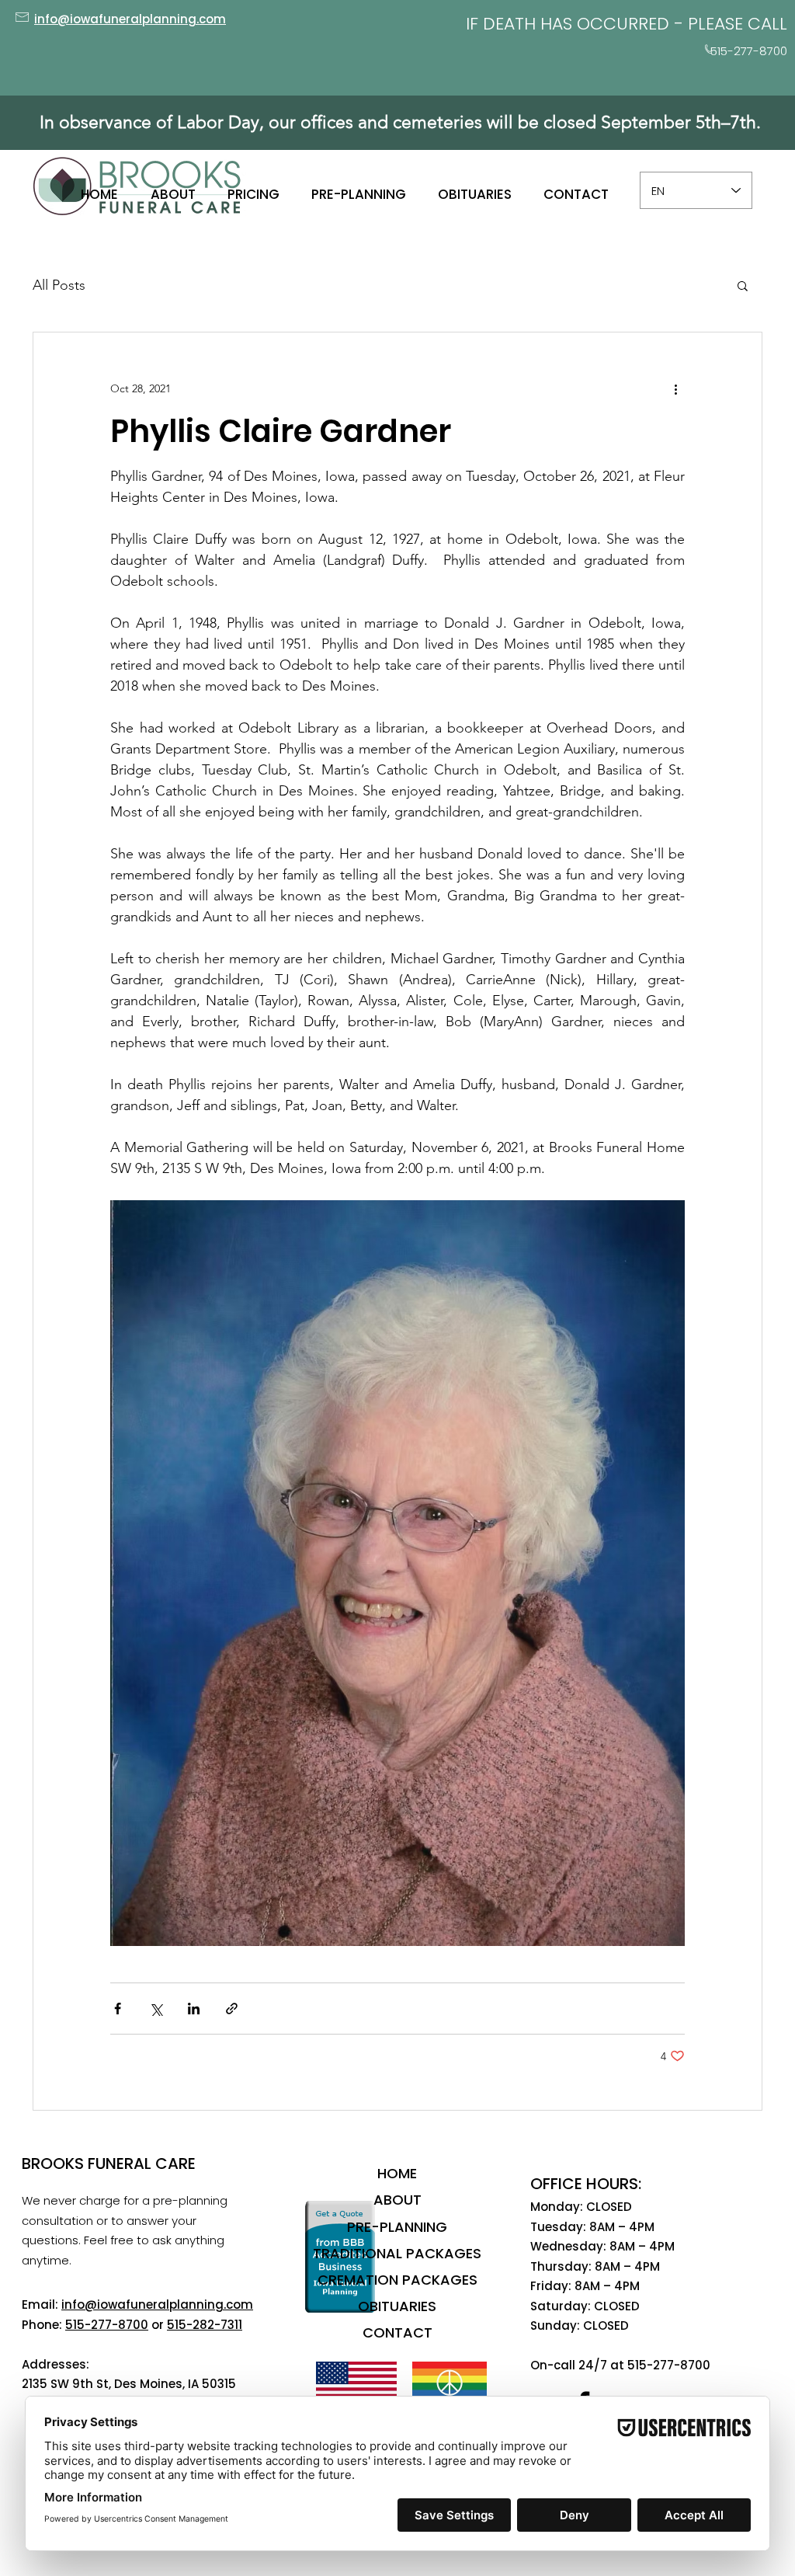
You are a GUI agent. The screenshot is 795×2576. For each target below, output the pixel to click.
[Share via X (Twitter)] (156, 2009)
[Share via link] (232, 2009)
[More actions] (675, 388)
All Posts (59, 285)
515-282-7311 (205, 2325)
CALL (767, 24)
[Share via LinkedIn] (194, 2009)
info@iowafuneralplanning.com (157, 2304)
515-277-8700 (107, 2325)
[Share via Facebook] (118, 2009)
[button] (743, 285)
